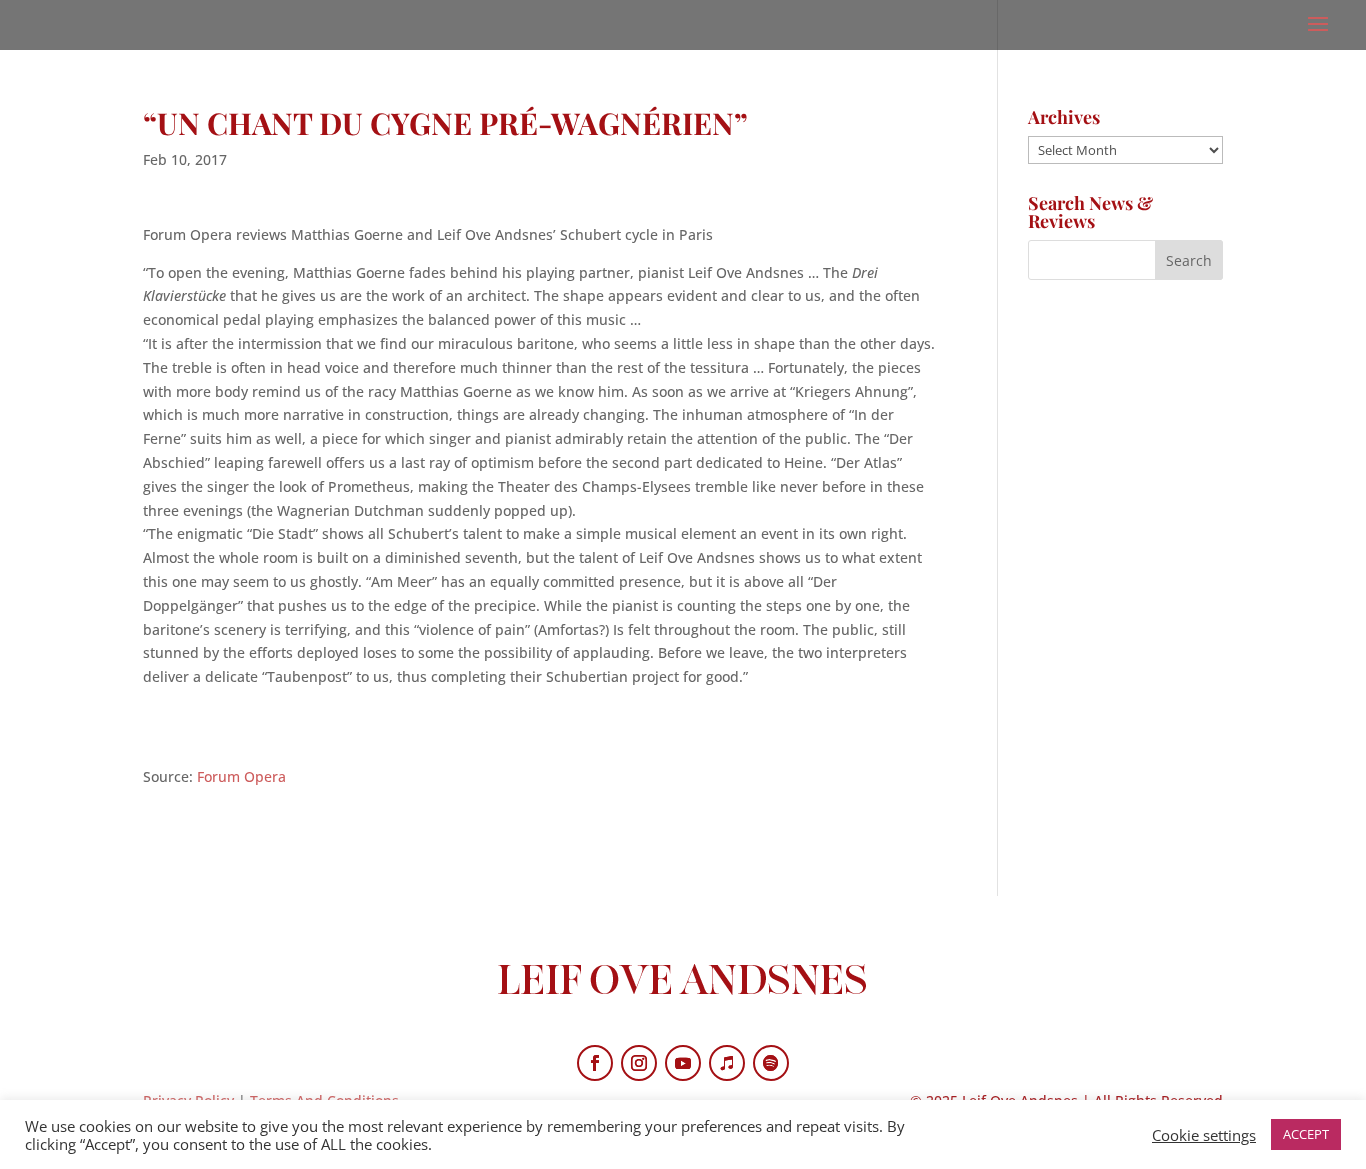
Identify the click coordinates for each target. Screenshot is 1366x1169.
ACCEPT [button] (1306, 1134)
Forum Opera (241, 776)
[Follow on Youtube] (683, 1063)
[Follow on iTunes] (727, 1063)
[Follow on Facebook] (595, 1063)
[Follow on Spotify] (771, 1063)
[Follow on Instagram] (639, 1063)
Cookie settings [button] (1204, 1135)
